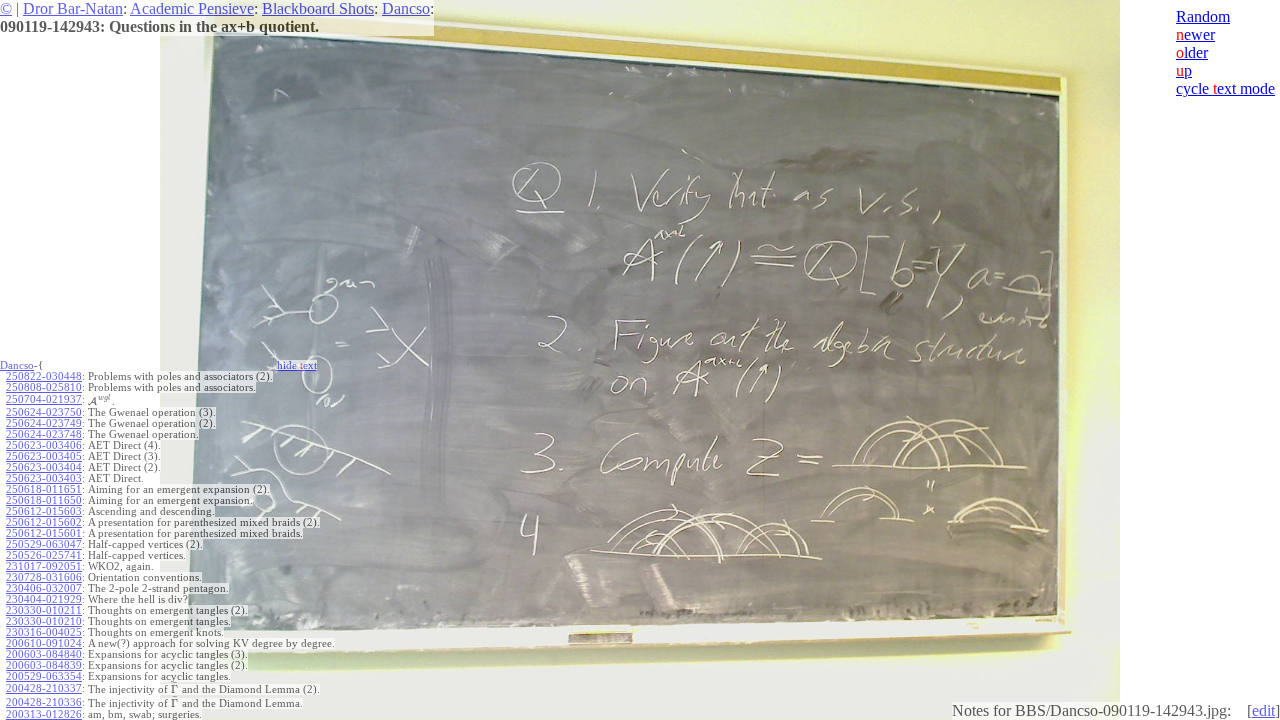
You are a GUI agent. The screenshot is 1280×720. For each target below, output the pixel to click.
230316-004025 (44, 632)
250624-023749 (44, 423)
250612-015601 (44, 533)
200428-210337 (44, 688)
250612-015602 (44, 522)
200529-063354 (44, 676)
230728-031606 (44, 577)
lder (1192, 52)
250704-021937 (44, 399)
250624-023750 (44, 412)
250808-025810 (44, 387)
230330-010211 (44, 610)
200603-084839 (44, 665)
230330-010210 (44, 621)
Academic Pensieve (192, 8)
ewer (1195, 34)
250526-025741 (44, 555)
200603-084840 (44, 654)
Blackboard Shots (318, 8)
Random (1203, 16)
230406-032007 (44, 588)
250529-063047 (44, 544)
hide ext (297, 365)
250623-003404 (44, 467)
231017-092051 (44, 566)
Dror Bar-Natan (73, 8)
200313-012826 (44, 714)
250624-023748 (44, 434)
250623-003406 (44, 445)
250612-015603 (44, 511)
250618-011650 (44, 500)
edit (1263, 710)
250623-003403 (44, 478)
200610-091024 (44, 643)
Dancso (406, 8)
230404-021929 (44, 599)
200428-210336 (44, 702)
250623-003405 (44, 456)
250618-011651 (44, 489)
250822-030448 (44, 376)
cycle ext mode (1225, 88)
